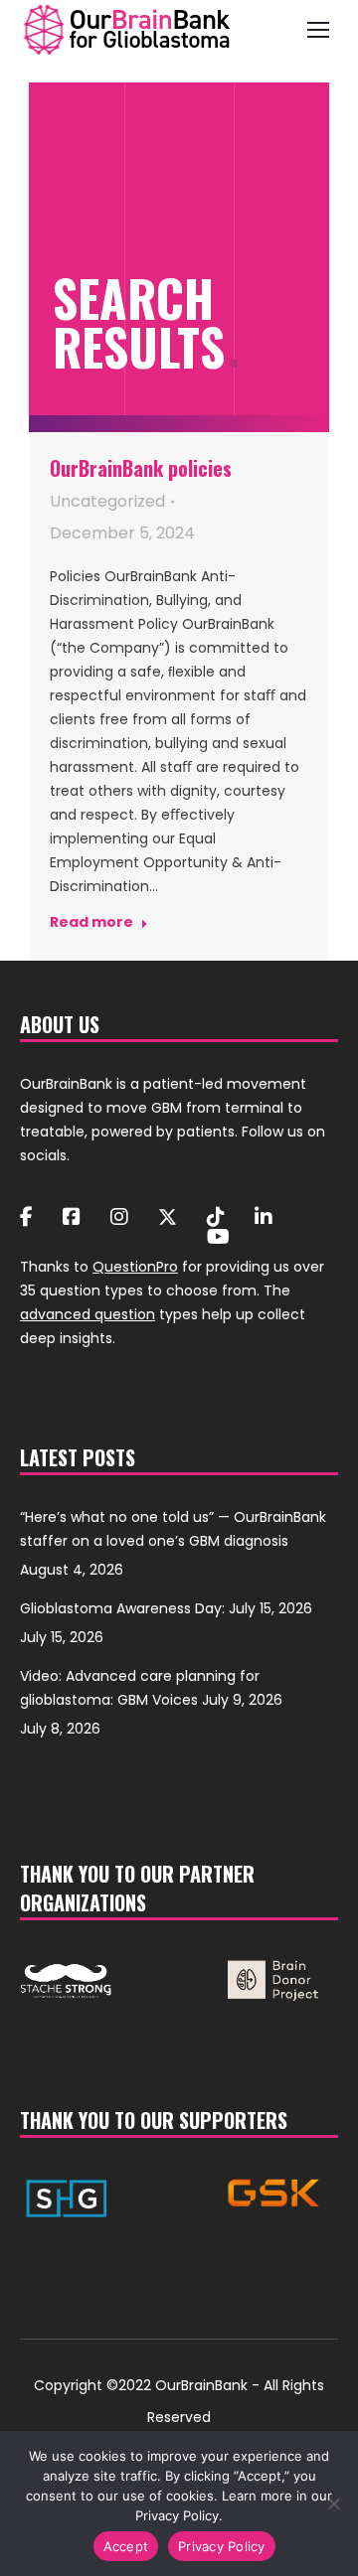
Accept (126, 2546)
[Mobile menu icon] (318, 30)
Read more (91, 922)
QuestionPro (135, 1267)
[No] (333, 2503)
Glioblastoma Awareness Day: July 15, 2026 (166, 1608)
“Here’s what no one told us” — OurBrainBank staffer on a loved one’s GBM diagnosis (173, 1529)
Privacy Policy (222, 2546)
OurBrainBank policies (141, 468)
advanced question (88, 1314)
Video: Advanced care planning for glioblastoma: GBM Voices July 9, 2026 (151, 1688)
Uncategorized (107, 501)
